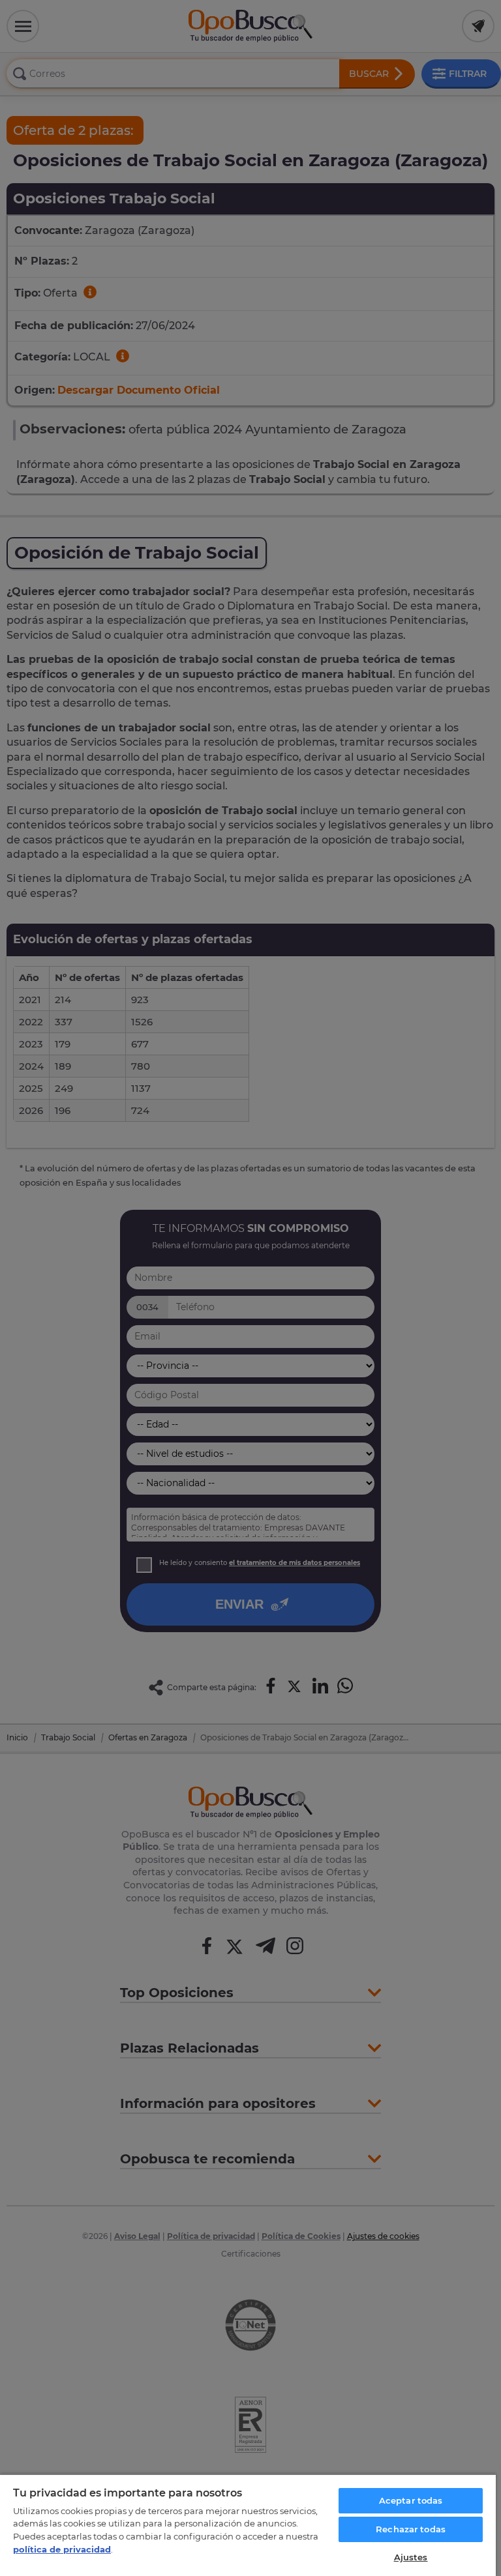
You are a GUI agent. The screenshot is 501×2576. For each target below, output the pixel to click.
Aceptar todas (411, 2500)
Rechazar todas (411, 2529)
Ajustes (411, 2557)
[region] (248, 2525)
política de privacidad (62, 2549)
